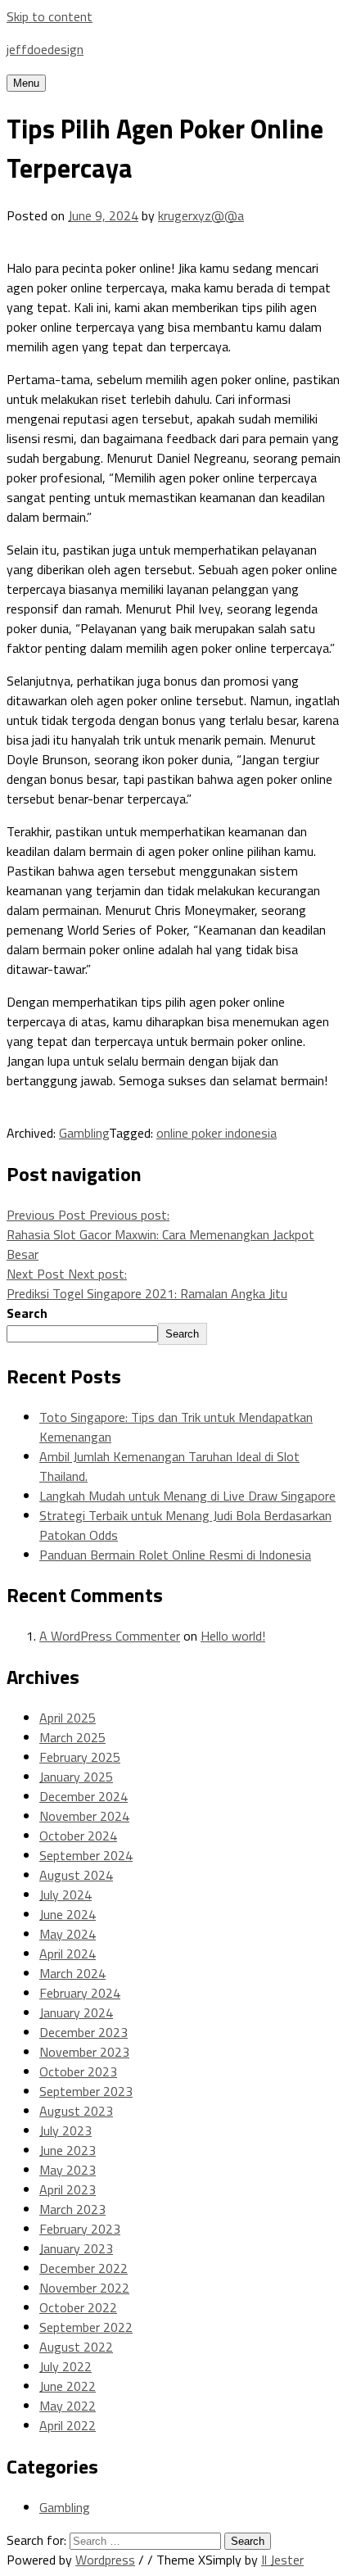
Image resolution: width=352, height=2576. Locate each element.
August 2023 (76, 2111)
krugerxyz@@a (201, 215)
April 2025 (68, 1718)
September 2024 (86, 1855)
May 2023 (68, 2170)
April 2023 (68, 2189)
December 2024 (83, 1796)
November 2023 (84, 2052)
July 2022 (65, 2366)
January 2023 (76, 2248)
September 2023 (86, 2091)
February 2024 (80, 1993)
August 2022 (76, 2347)
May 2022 (68, 2406)
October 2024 (78, 1836)
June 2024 (68, 1914)
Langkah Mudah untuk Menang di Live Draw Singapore (187, 1496)
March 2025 (72, 1737)
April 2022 (68, 2425)
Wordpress (105, 2560)
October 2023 (78, 2071)
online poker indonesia (217, 1133)
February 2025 (80, 1757)
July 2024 (65, 1895)
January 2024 (76, 2012)
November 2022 (84, 2288)
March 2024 (72, 1973)
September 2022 (86, 2327)
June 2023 (68, 2150)
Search (27, 1313)
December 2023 (83, 2032)
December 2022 (83, 2268)
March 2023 (72, 2209)
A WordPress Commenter (110, 1636)
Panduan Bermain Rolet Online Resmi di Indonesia (175, 1555)
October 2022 (78, 2307)
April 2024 (68, 1954)
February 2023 (80, 2229)
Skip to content (50, 16)
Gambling (84, 1133)
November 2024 (84, 1816)
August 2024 (76, 1875)
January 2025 (76, 1777)
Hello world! (233, 1636)
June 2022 (68, 2386)
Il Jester (282, 2560)
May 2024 (68, 1934)
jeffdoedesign (45, 49)
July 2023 (65, 2130)
